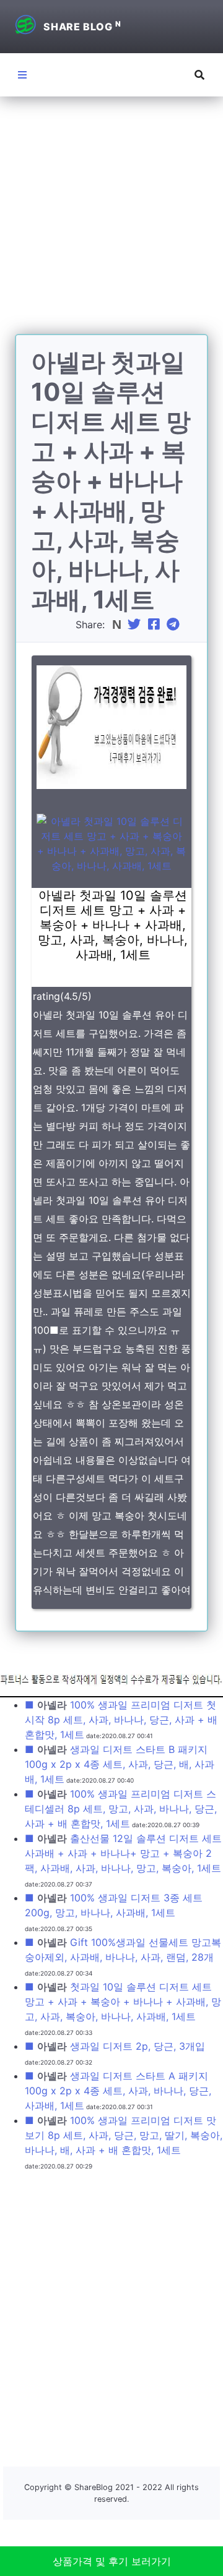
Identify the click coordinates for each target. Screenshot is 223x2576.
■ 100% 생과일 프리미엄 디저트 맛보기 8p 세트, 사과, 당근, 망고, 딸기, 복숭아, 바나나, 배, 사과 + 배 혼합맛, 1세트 (124, 2135)
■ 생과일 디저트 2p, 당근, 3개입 (115, 2046)
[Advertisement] (111, 223)
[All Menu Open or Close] (22, 75)
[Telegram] (175, 625)
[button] (199, 75)
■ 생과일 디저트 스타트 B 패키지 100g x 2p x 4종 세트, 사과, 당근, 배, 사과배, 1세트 (120, 1764)
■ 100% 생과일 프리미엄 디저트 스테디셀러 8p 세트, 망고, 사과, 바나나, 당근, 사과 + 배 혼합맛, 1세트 (121, 1809)
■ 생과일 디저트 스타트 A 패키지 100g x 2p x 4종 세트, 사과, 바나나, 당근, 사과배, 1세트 (118, 2091)
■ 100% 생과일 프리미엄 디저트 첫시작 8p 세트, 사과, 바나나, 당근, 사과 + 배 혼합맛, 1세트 (121, 1720)
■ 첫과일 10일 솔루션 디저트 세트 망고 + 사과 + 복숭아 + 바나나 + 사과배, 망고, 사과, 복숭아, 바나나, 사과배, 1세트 (123, 2002)
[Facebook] (155, 625)
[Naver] (118, 625)
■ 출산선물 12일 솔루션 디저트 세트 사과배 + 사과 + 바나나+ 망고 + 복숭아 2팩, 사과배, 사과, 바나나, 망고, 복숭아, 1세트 (123, 1853)
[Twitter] (136, 625)
